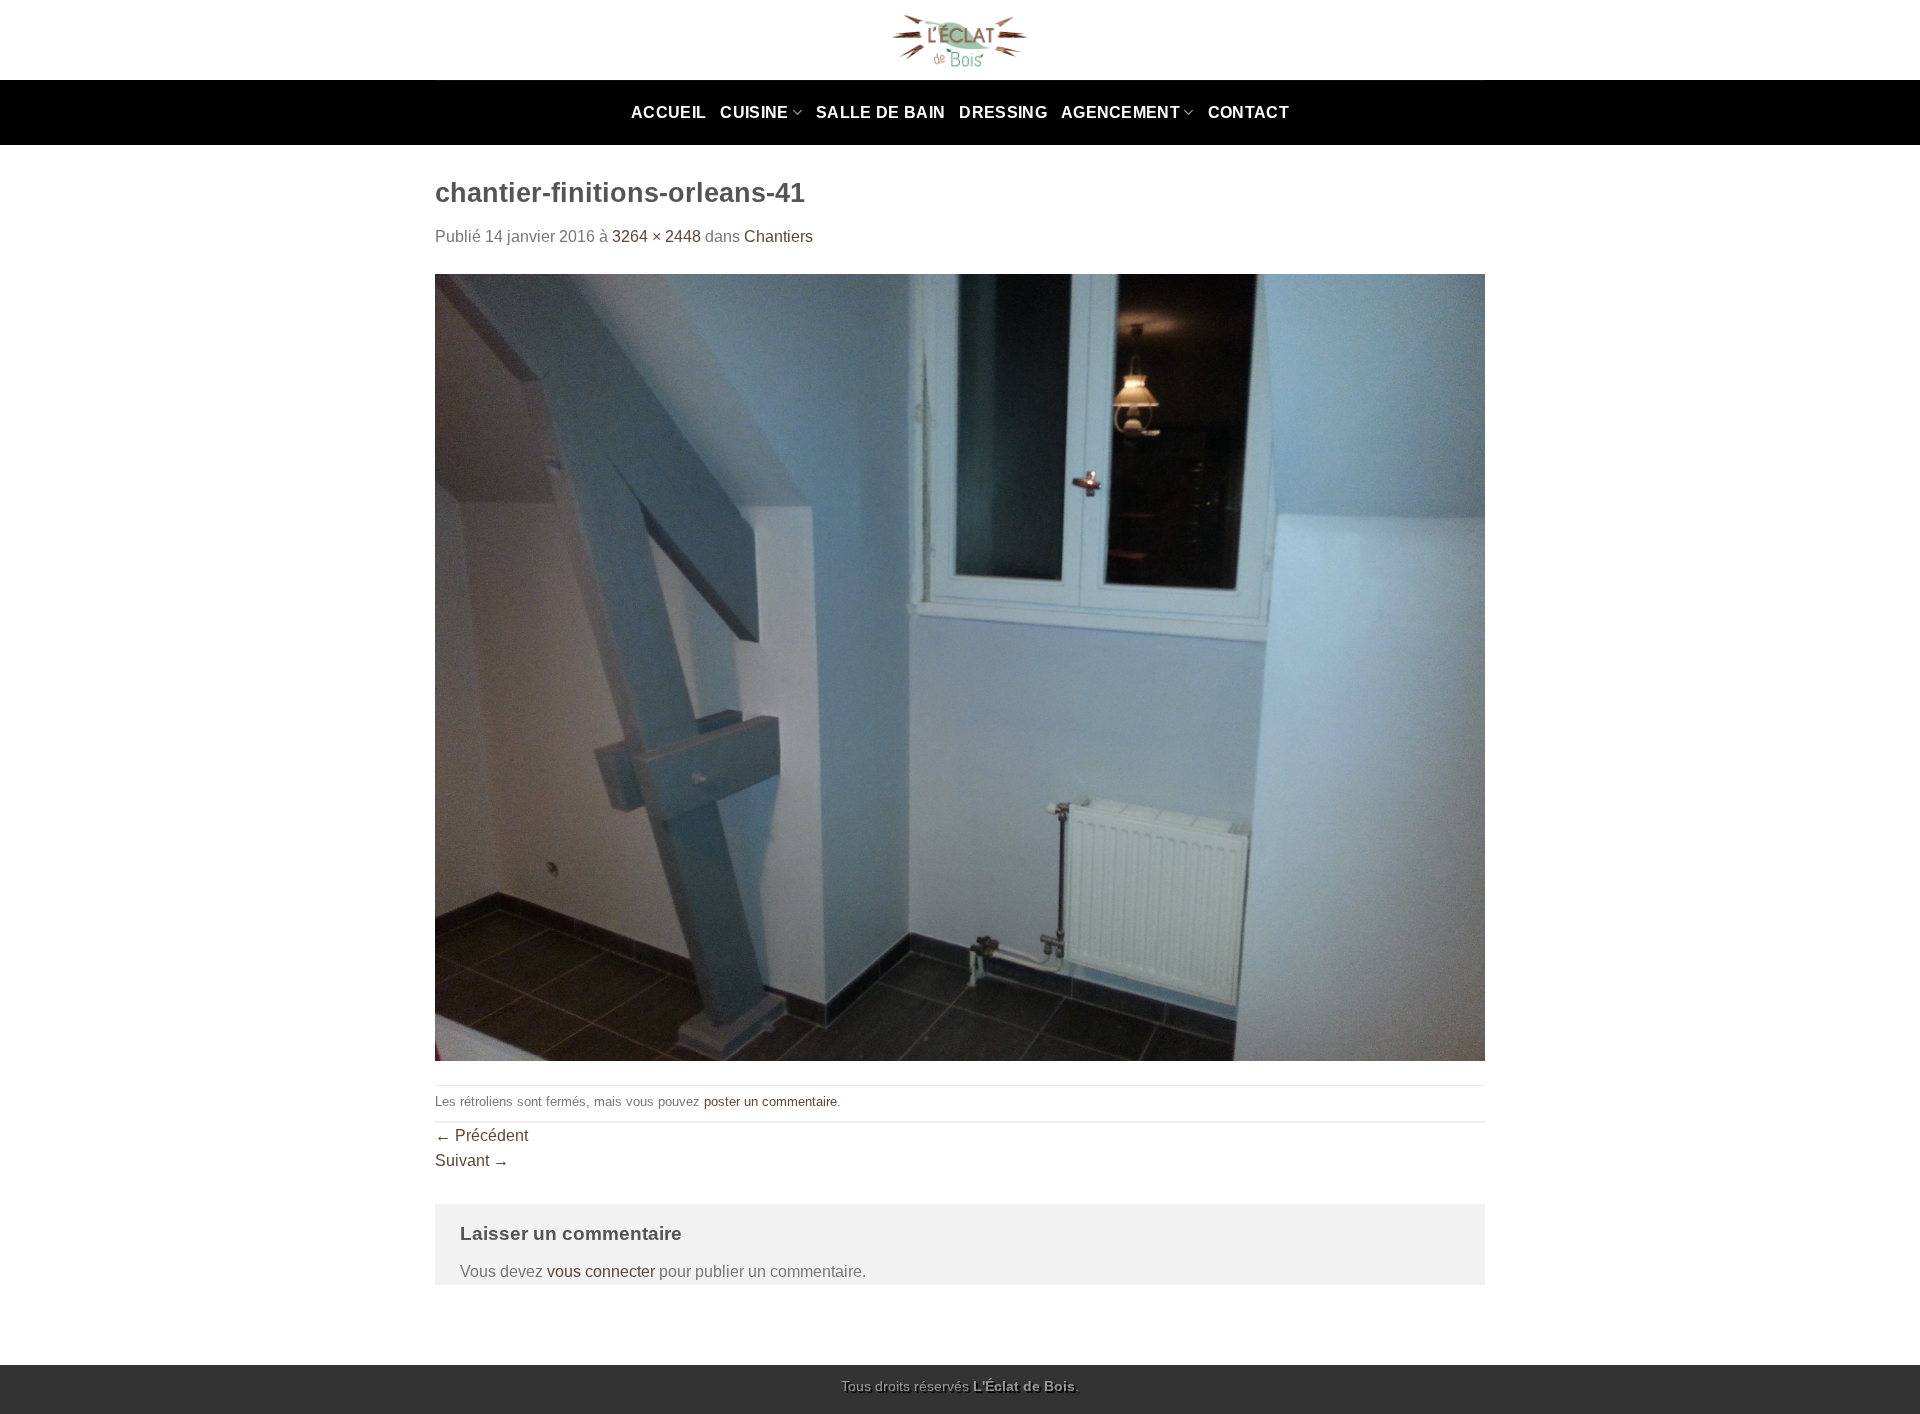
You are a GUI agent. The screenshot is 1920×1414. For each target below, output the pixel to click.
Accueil (668, 112)
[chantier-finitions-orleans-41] (960, 666)
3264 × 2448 (656, 236)
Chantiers (778, 236)
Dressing (1003, 112)
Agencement (1120, 112)
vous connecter (601, 1271)
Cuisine (754, 112)
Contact (1248, 112)
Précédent (481, 1135)
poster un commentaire (770, 1101)
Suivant (472, 1160)
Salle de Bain (880, 112)
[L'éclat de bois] (960, 40)
